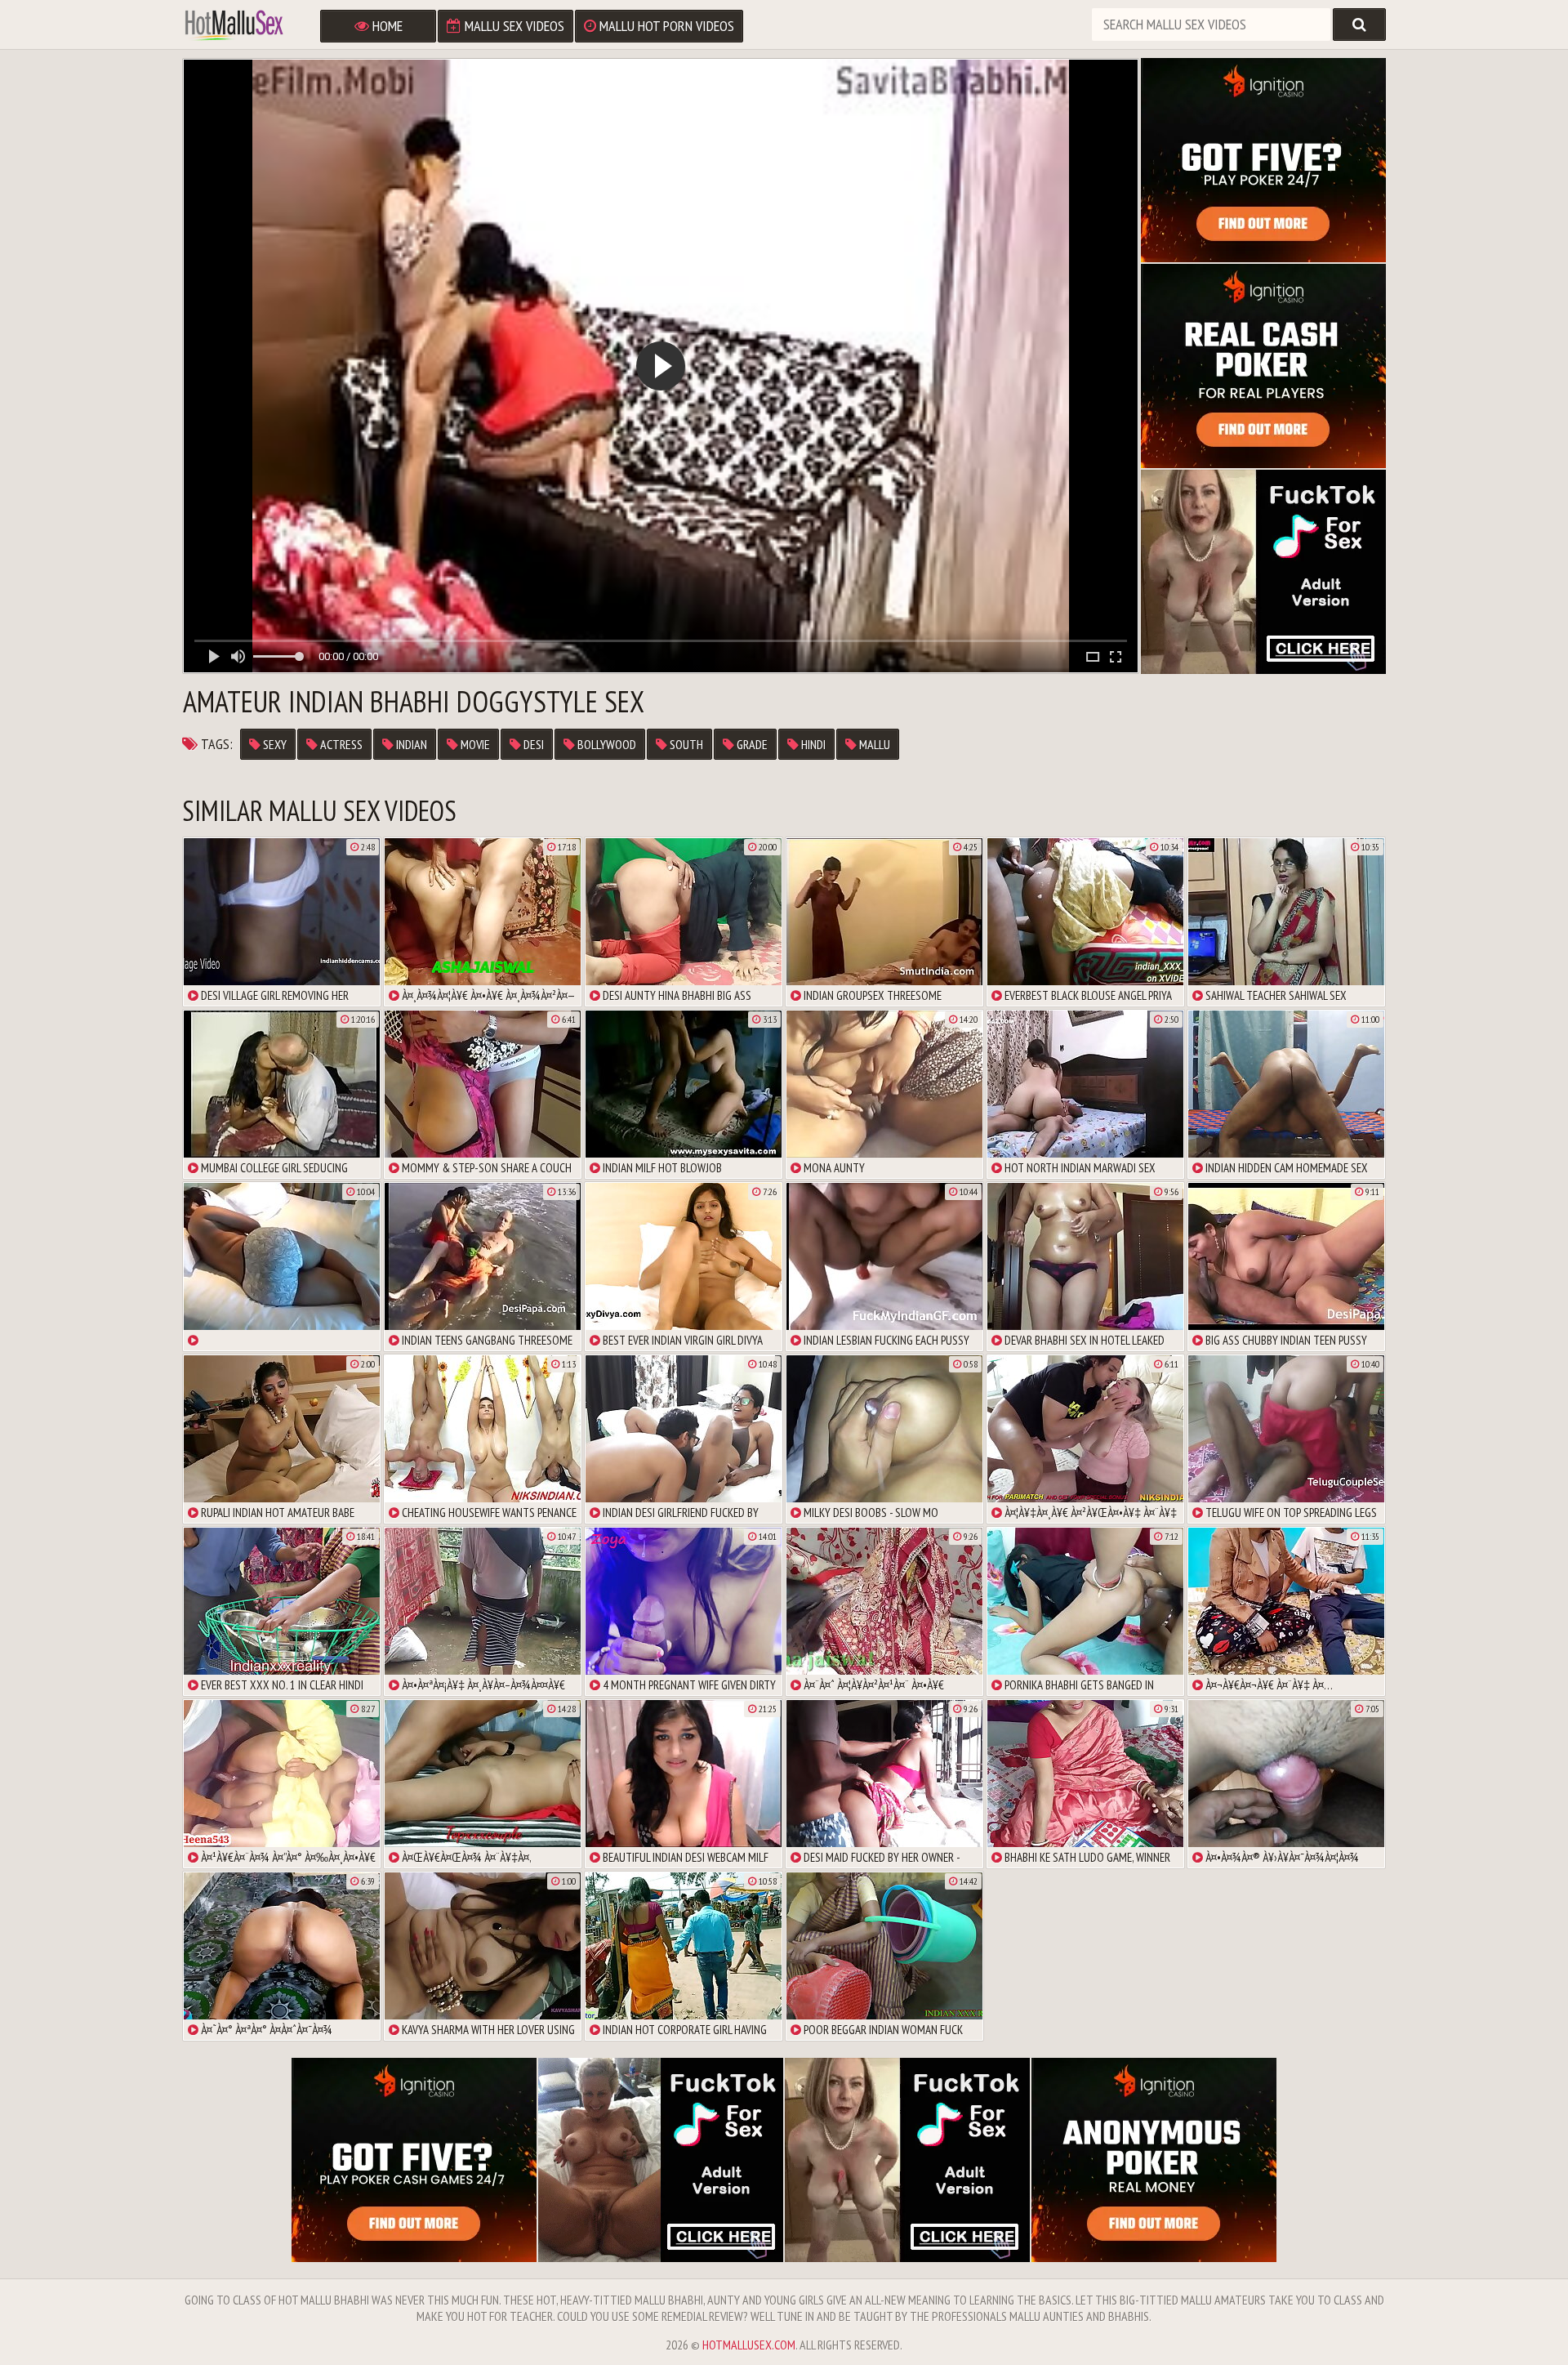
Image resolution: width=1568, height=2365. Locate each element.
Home (386, 26)
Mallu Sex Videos (513, 26)
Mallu (873, 744)
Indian (410, 744)
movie (474, 744)
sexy (274, 744)
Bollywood (606, 744)
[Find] (1359, 25)
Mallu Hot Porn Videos (665, 26)
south (685, 744)
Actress (340, 744)
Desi (532, 744)
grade (751, 744)
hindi (812, 744)
